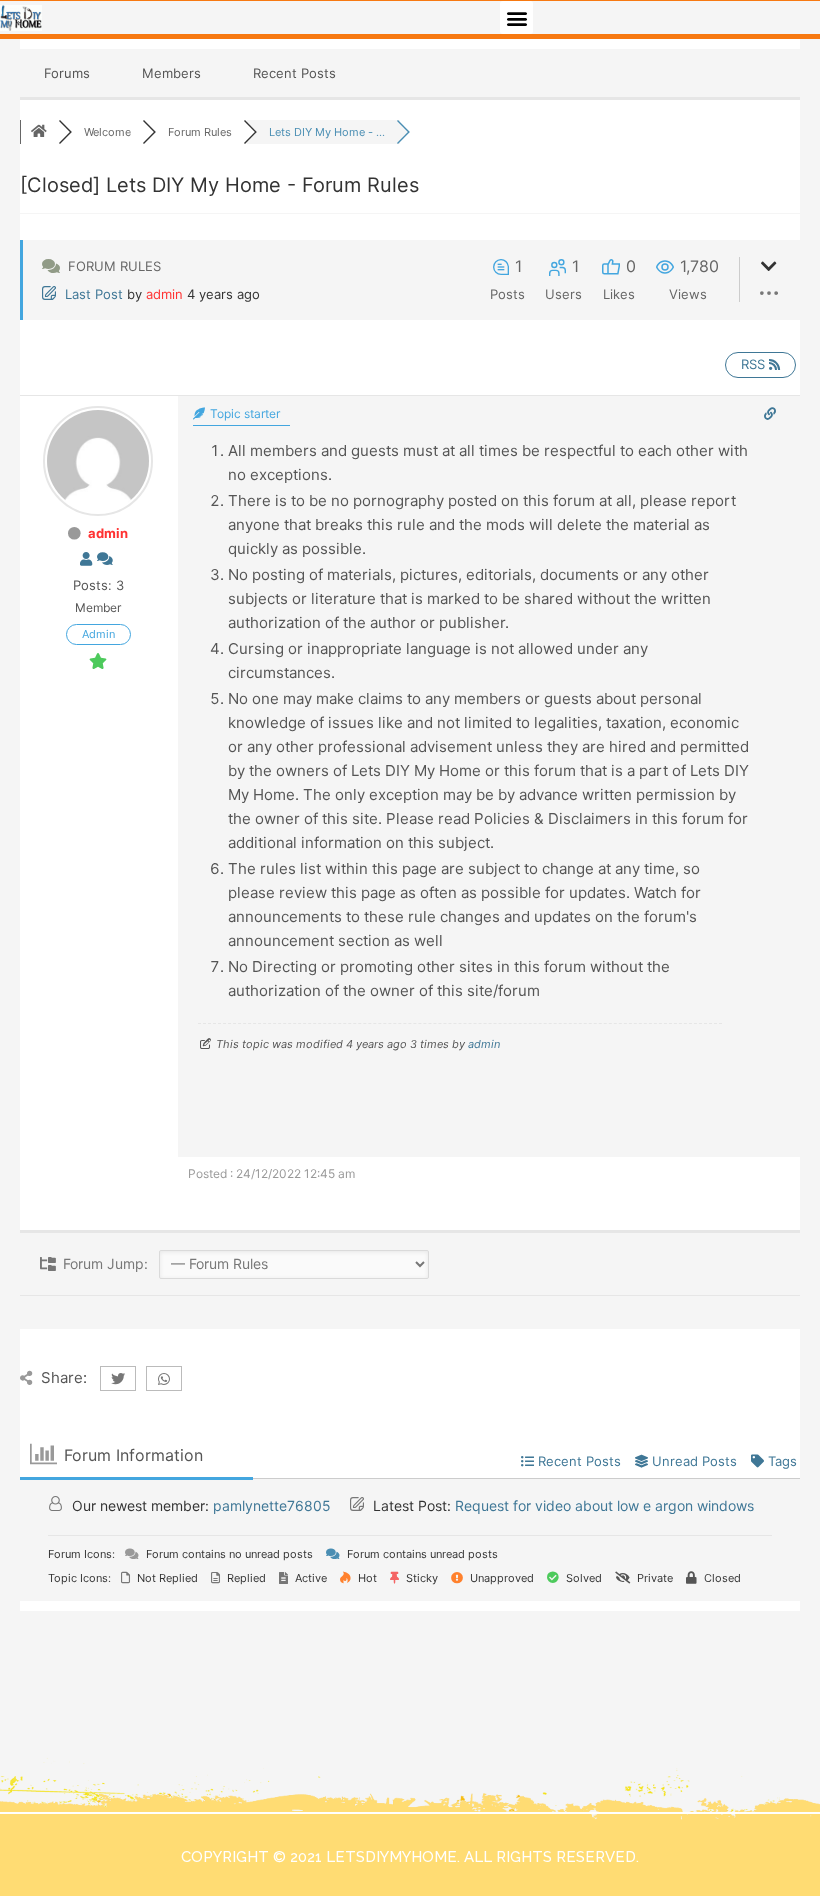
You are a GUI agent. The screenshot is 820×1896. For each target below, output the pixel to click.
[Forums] (39, 132)
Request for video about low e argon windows (604, 1505)
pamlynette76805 (272, 1505)
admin (164, 294)
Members (171, 73)
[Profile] (86, 559)
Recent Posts (294, 73)
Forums (67, 73)
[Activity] (105, 559)
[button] (516, 17)
